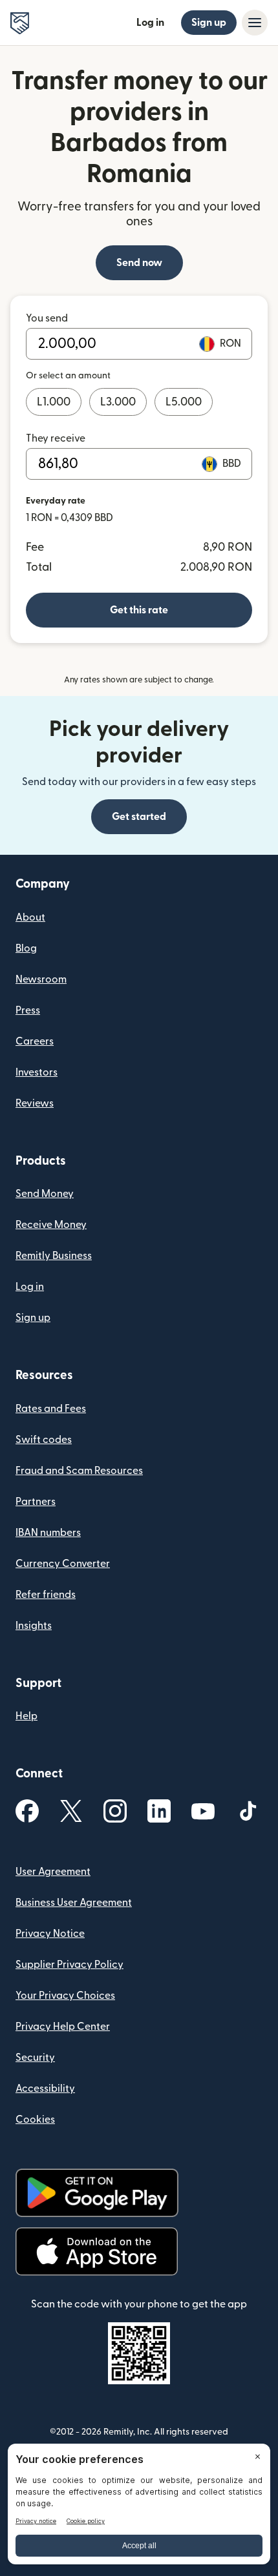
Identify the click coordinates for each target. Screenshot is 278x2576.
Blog (26, 948)
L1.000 (54, 402)
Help (27, 1716)
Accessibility (45, 2089)
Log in (150, 23)
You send (47, 318)
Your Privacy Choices (65, 1996)
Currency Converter (63, 1564)
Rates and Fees (51, 1409)
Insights (34, 1626)
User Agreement (53, 1872)
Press (28, 1010)
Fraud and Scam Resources (79, 1471)
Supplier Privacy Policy (69, 1965)
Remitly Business (54, 1256)
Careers (35, 1041)
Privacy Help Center (63, 2027)
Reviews (35, 1103)
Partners (36, 1502)
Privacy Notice (50, 1934)
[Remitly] (20, 23)
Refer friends (46, 1595)
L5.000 (184, 402)
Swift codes (44, 1440)
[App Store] (97, 2252)
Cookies (35, 2120)
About (30, 917)
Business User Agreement (74, 1903)
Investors (37, 1072)
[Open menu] (255, 23)
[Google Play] (97, 2193)
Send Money (45, 1194)
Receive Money (51, 1225)
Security (35, 2058)
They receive (56, 438)
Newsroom (41, 979)
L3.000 (118, 402)
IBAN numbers (48, 1533)
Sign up (209, 23)
